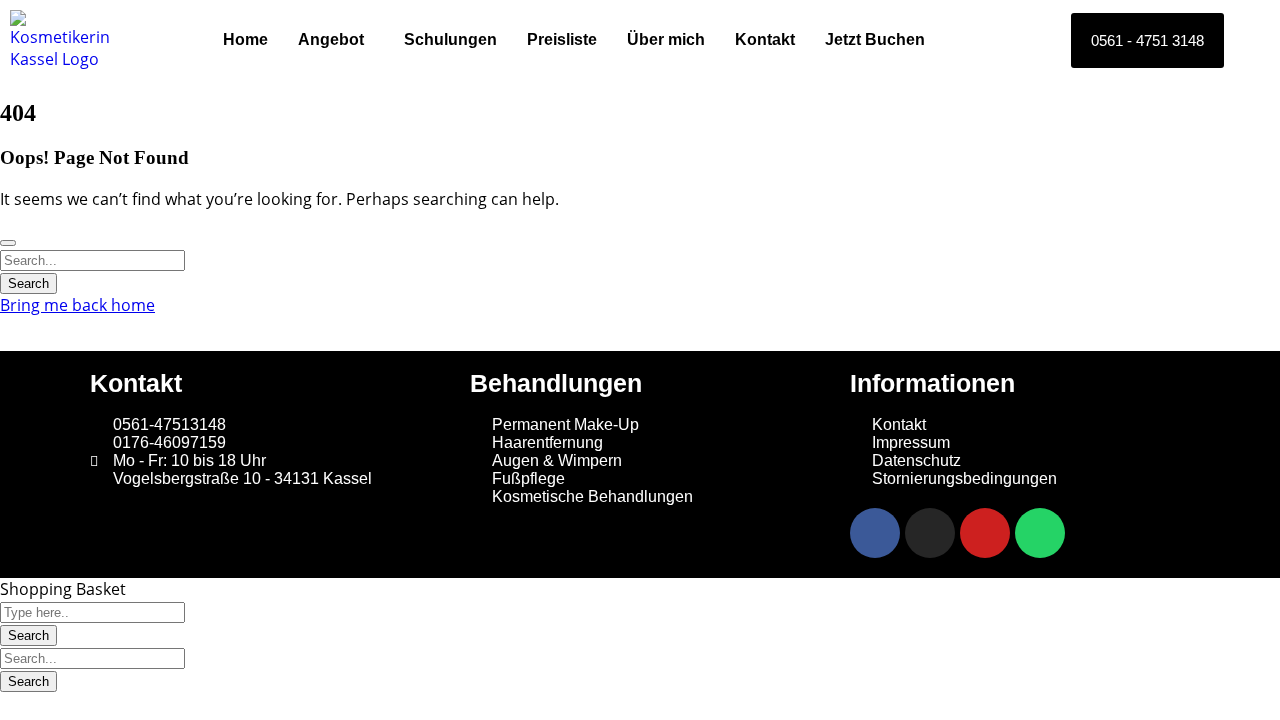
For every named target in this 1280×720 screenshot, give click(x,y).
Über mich (666, 39)
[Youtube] (985, 533)
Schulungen (450, 39)
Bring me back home (77, 305)
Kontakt (765, 39)
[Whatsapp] (1040, 533)
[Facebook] (875, 533)
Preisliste (562, 39)
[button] (336, 40)
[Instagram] (930, 533)
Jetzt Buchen (875, 39)
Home (245, 39)
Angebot (331, 39)
